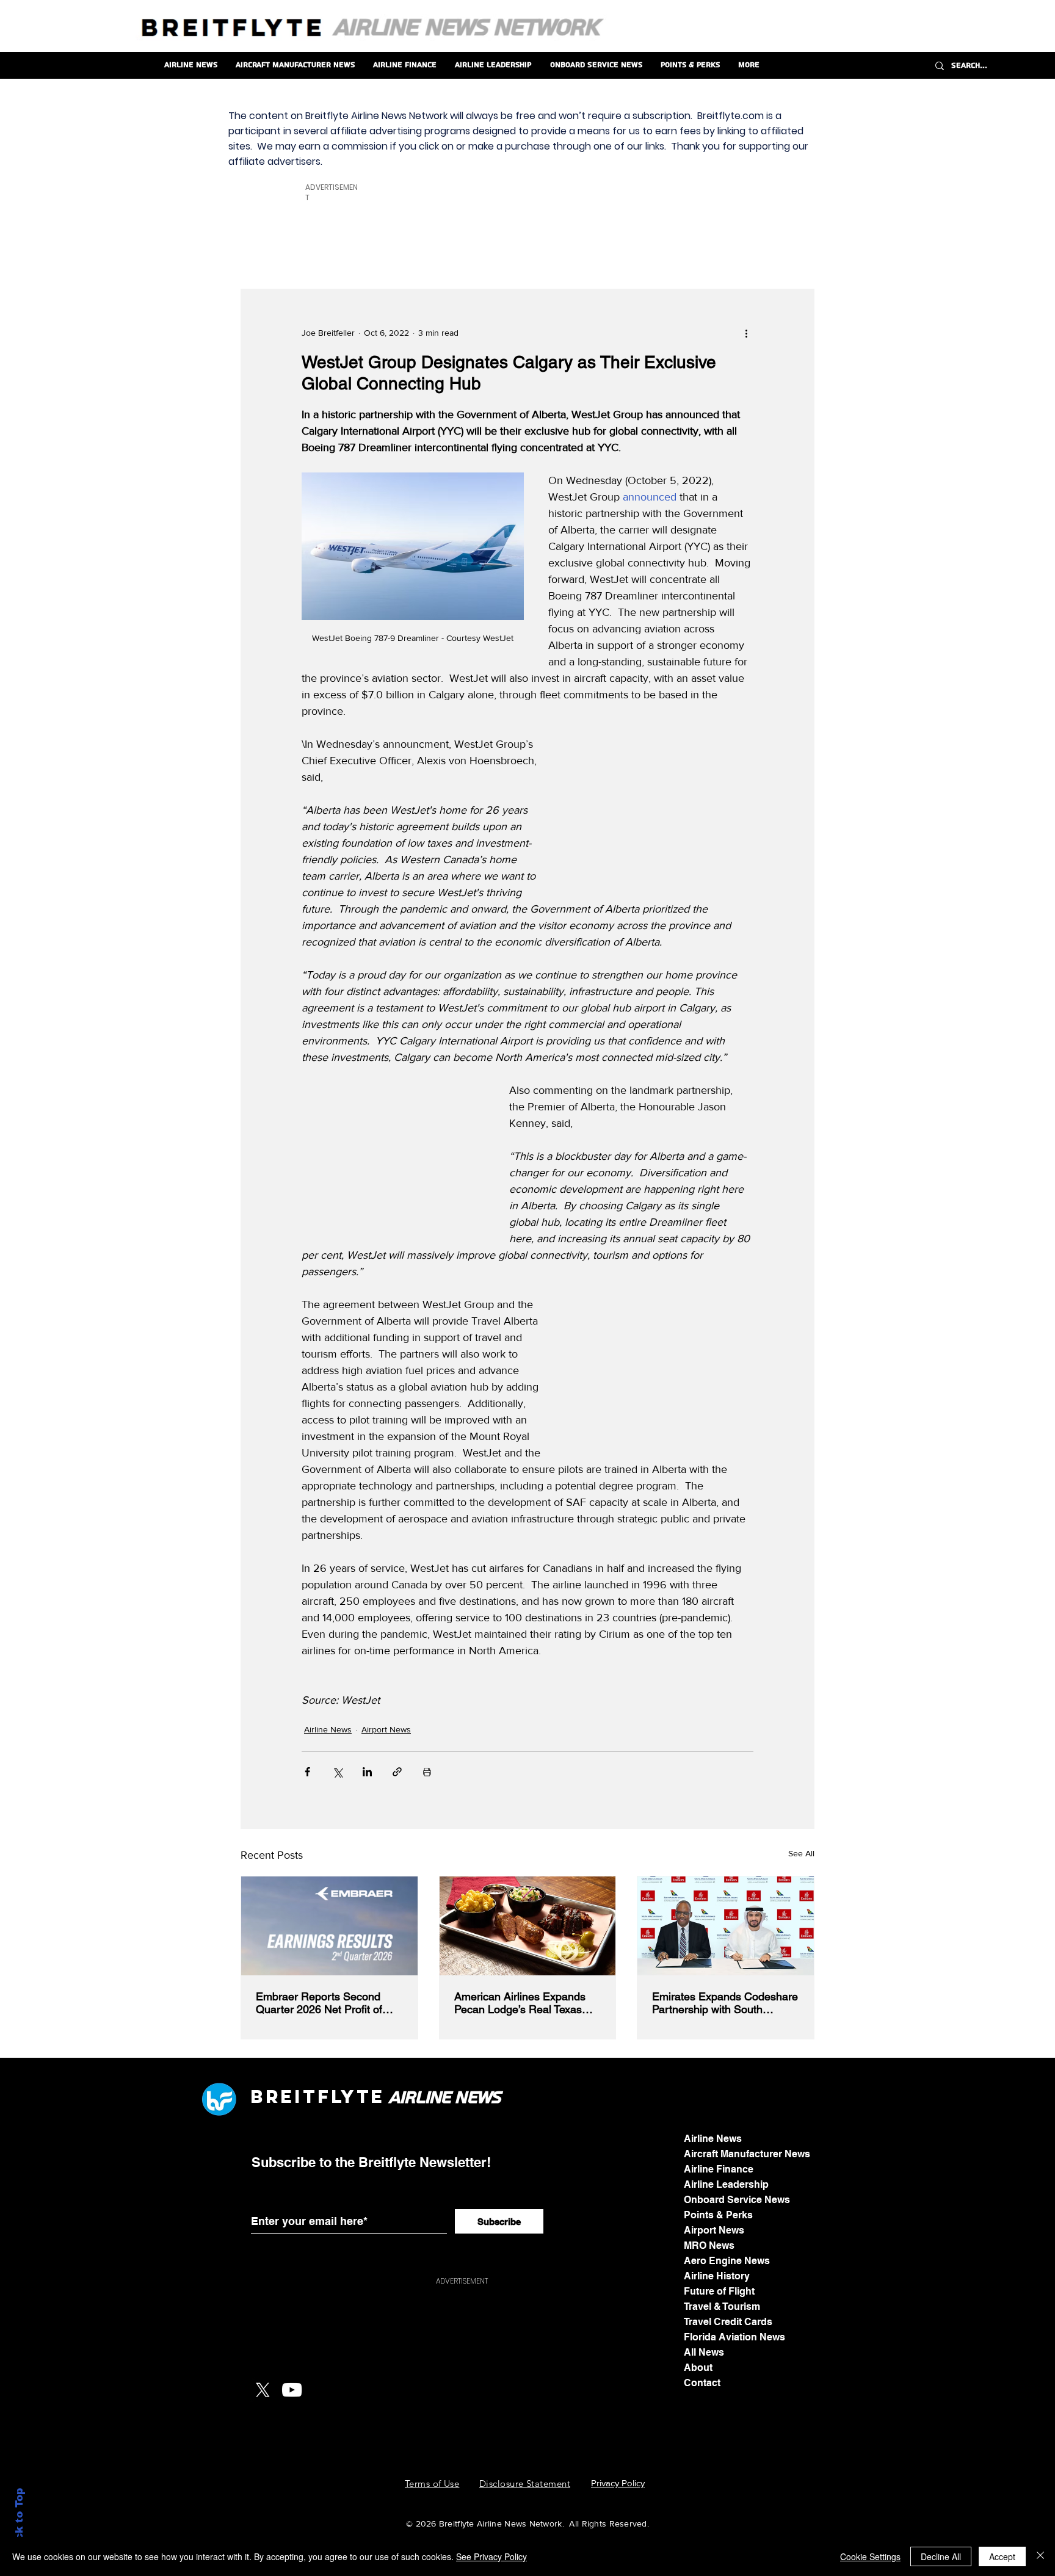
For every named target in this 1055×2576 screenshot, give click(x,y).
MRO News (709, 2245)
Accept (1002, 2556)
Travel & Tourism (722, 2306)
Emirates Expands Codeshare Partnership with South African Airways (725, 2003)
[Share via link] (397, 1772)
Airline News (328, 1729)
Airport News (386, 1729)
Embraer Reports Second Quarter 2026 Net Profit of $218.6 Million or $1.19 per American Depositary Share (323, 2003)
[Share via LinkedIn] (367, 1772)
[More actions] (746, 333)
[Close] (1040, 2556)
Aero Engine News (727, 2261)
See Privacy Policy (491, 2556)
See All (801, 1853)
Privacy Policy (618, 2483)
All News (704, 2352)
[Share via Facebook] (307, 1772)
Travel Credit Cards (728, 2322)
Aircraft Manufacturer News (747, 2154)
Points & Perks (718, 2215)
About (698, 2368)
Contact (702, 2383)
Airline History (717, 2276)
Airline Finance (719, 2169)
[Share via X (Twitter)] (337, 1772)
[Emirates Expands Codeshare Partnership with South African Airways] (726, 1926)
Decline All (941, 2556)
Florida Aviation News (734, 2337)
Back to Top (19, 2521)
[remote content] (662, 814)
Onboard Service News (737, 2200)
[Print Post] (427, 1772)
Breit (284, 2097)
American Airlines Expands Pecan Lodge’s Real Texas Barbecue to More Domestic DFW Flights (522, 2003)
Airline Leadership (726, 2184)
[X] (263, 2390)
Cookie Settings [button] (870, 2556)
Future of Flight (719, 2291)
